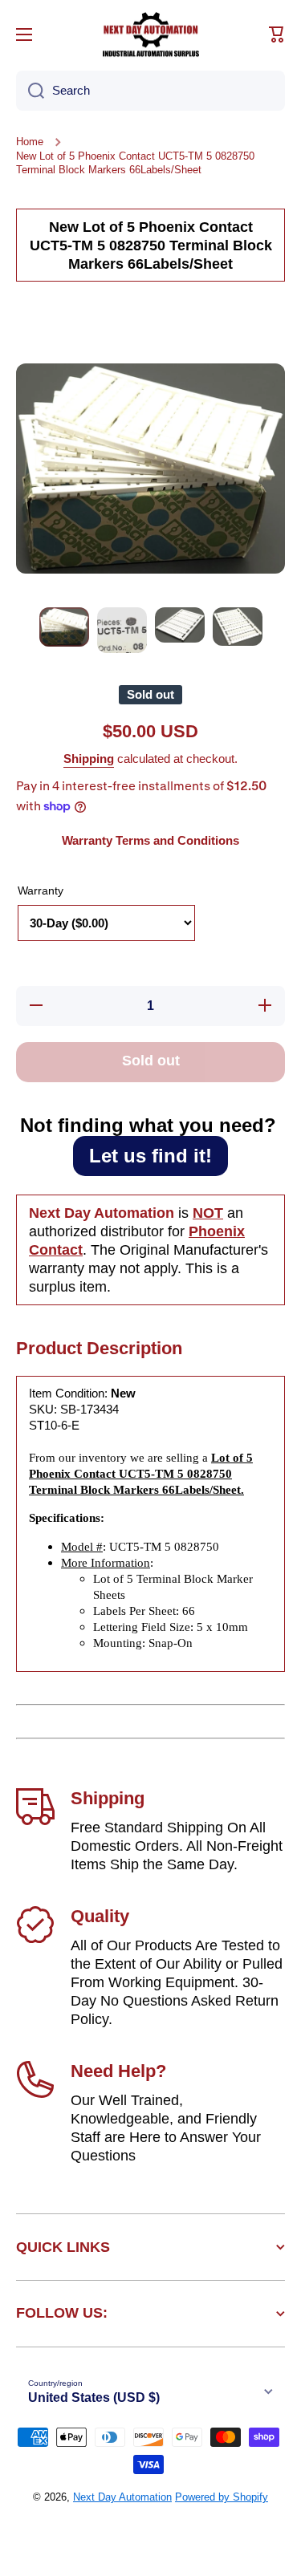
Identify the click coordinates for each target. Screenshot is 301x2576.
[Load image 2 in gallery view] (122, 630)
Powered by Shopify (222, 2497)
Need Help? (118, 2071)
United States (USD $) (94, 2398)
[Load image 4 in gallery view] (238, 627)
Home (30, 142)
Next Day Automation (122, 2497)
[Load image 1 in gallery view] (64, 627)
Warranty (41, 890)
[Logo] (151, 34)
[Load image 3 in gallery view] (180, 625)
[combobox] (150, 91)
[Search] (30, 91)
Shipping (89, 759)
